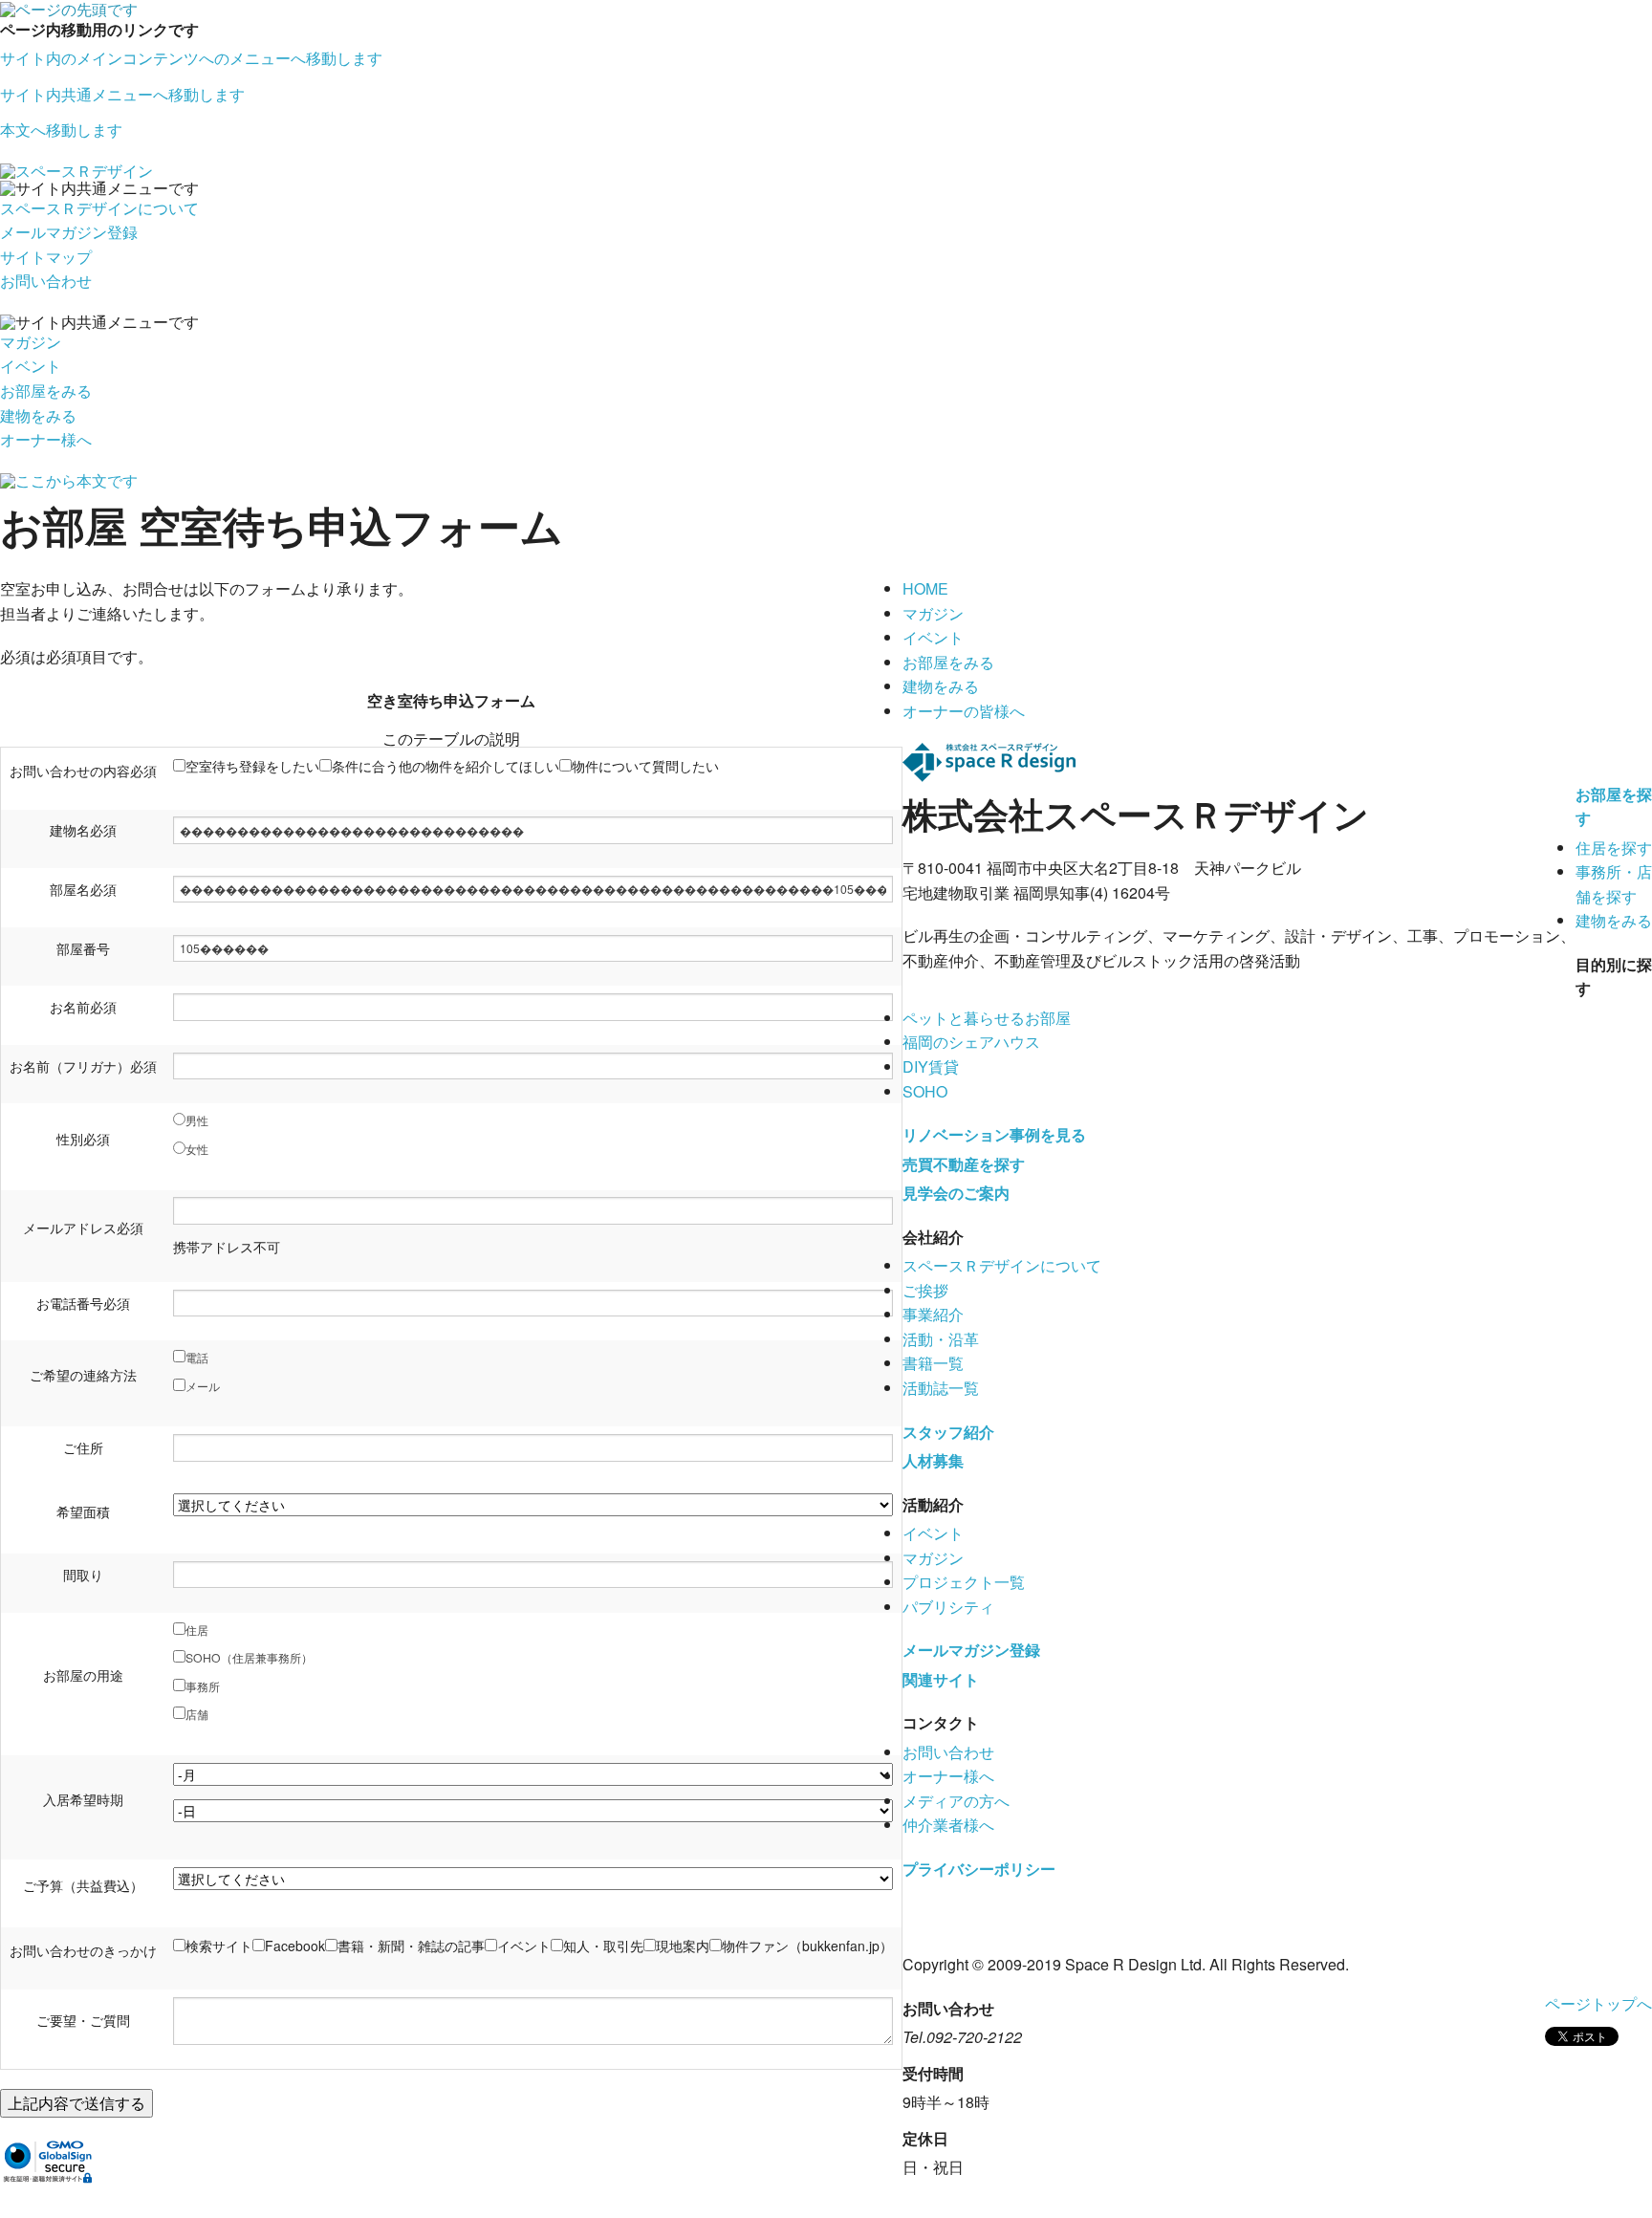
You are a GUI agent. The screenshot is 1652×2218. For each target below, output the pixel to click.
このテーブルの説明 (451, 739)
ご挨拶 (925, 1290)
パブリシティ (948, 1607)
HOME (925, 588)
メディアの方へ (956, 1801)
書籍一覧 (933, 1363)
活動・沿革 (941, 1339)
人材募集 (933, 1460)
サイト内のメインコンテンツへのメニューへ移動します (191, 58)
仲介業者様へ (948, 1825)
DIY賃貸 (931, 1066)
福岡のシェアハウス (971, 1042)
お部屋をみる (46, 391)
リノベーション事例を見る (994, 1134)
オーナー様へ (46, 439)
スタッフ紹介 (948, 1432)
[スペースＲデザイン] (76, 169)
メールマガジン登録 (69, 232)
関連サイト (941, 1679)
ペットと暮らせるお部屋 (987, 1018)
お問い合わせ (46, 281)
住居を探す (1614, 848)
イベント (31, 366)
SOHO (925, 1091)
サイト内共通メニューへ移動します (122, 94)
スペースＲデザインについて (99, 208)
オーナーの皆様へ (964, 711)
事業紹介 (933, 1314)
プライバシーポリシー (979, 1869)
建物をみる (38, 415)
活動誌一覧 (941, 1388)
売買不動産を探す (964, 1164)
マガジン (31, 342)
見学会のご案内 (956, 1193)
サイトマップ (46, 257)
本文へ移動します (61, 130)
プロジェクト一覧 (964, 1582)
